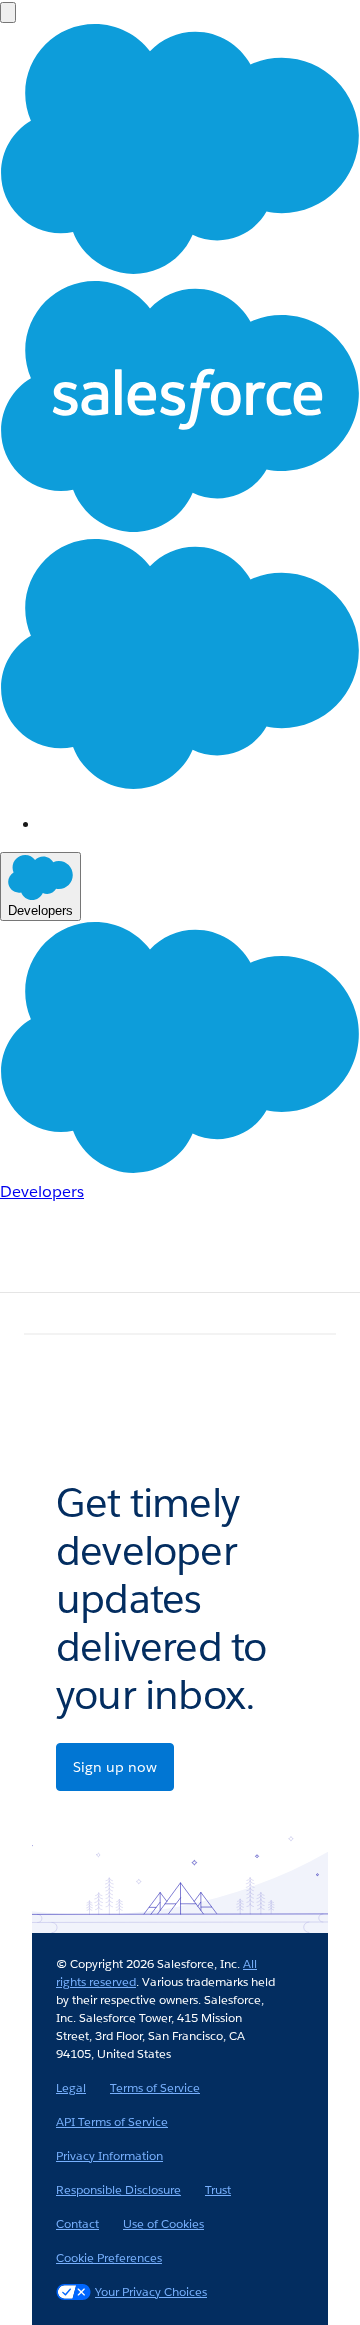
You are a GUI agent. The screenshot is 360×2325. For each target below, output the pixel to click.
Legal (71, 2087)
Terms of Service (155, 2087)
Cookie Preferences (109, 2257)
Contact (77, 2223)
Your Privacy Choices (151, 2291)
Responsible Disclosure (118, 2189)
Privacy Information (109, 2155)
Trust (218, 2189)
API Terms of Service (112, 2121)
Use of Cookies (163, 2223)
